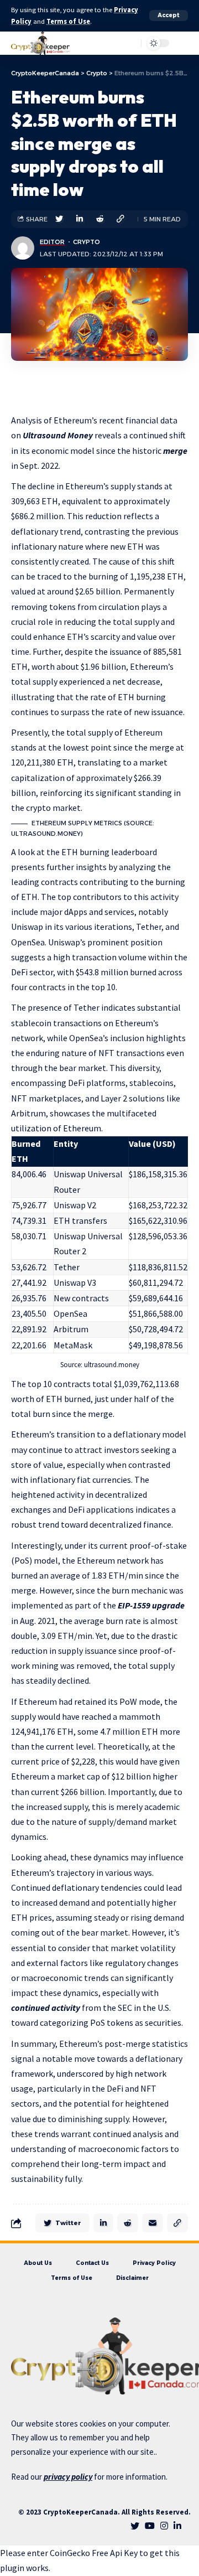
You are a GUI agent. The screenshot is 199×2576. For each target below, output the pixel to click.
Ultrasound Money (58, 435)
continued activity (46, 2008)
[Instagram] (164, 2526)
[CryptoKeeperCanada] (40, 43)
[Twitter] (135, 2526)
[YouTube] (150, 2526)
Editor (52, 242)
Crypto (87, 242)
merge (175, 451)
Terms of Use (68, 21)
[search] (106, 43)
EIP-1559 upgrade (151, 1605)
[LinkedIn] (177, 2526)
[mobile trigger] (179, 43)
